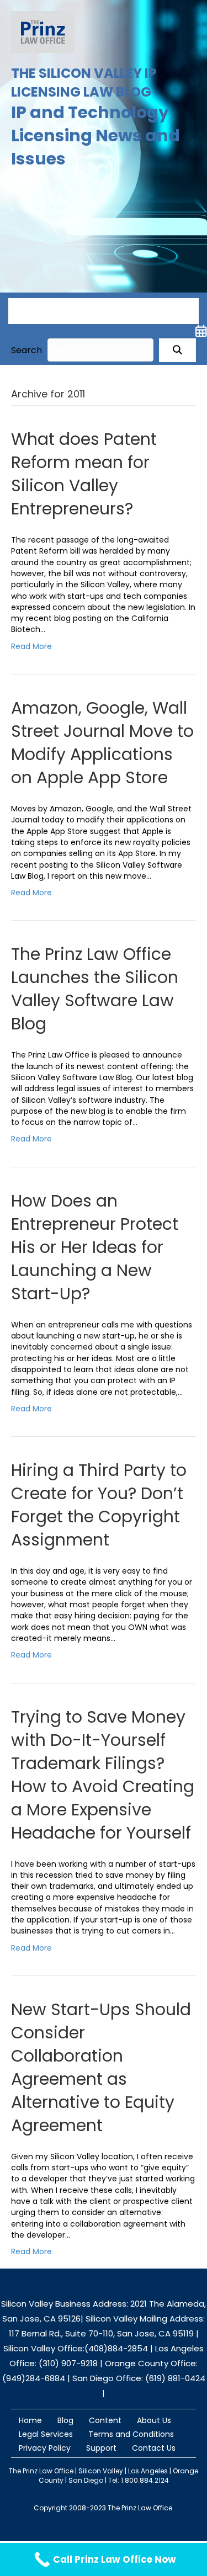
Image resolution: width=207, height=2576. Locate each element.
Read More (31, 646)
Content (105, 2420)
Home (30, 2420)
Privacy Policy (45, 2448)
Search (26, 350)
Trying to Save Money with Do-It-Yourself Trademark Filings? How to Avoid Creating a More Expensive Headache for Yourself (103, 1775)
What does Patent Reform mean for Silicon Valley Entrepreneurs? (84, 474)
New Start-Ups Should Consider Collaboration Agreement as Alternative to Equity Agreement (101, 2067)
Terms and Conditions (131, 2434)
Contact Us (154, 2448)
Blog (65, 2420)
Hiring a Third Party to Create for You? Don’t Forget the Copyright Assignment (99, 1505)
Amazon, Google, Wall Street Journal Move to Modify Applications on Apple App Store (102, 743)
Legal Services (46, 2434)
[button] (177, 350)
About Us (154, 2420)
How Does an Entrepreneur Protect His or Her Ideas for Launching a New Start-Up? (95, 1247)
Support (101, 2448)
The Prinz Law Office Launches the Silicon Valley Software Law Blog (95, 989)
